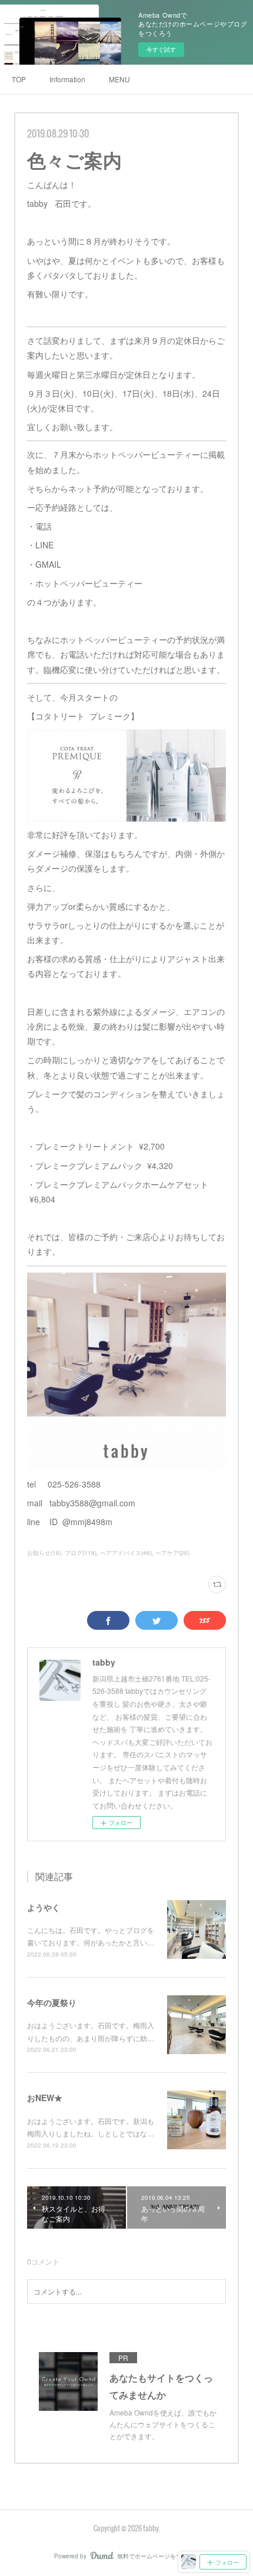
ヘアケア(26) (172, 1553)
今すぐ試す (161, 49)
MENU (119, 79)
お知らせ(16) (44, 1553)
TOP (19, 79)
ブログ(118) (81, 1553)
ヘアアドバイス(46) (126, 1553)
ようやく (44, 1907)
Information (67, 79)
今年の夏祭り (52, 2002)
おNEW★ (45, 2098)
